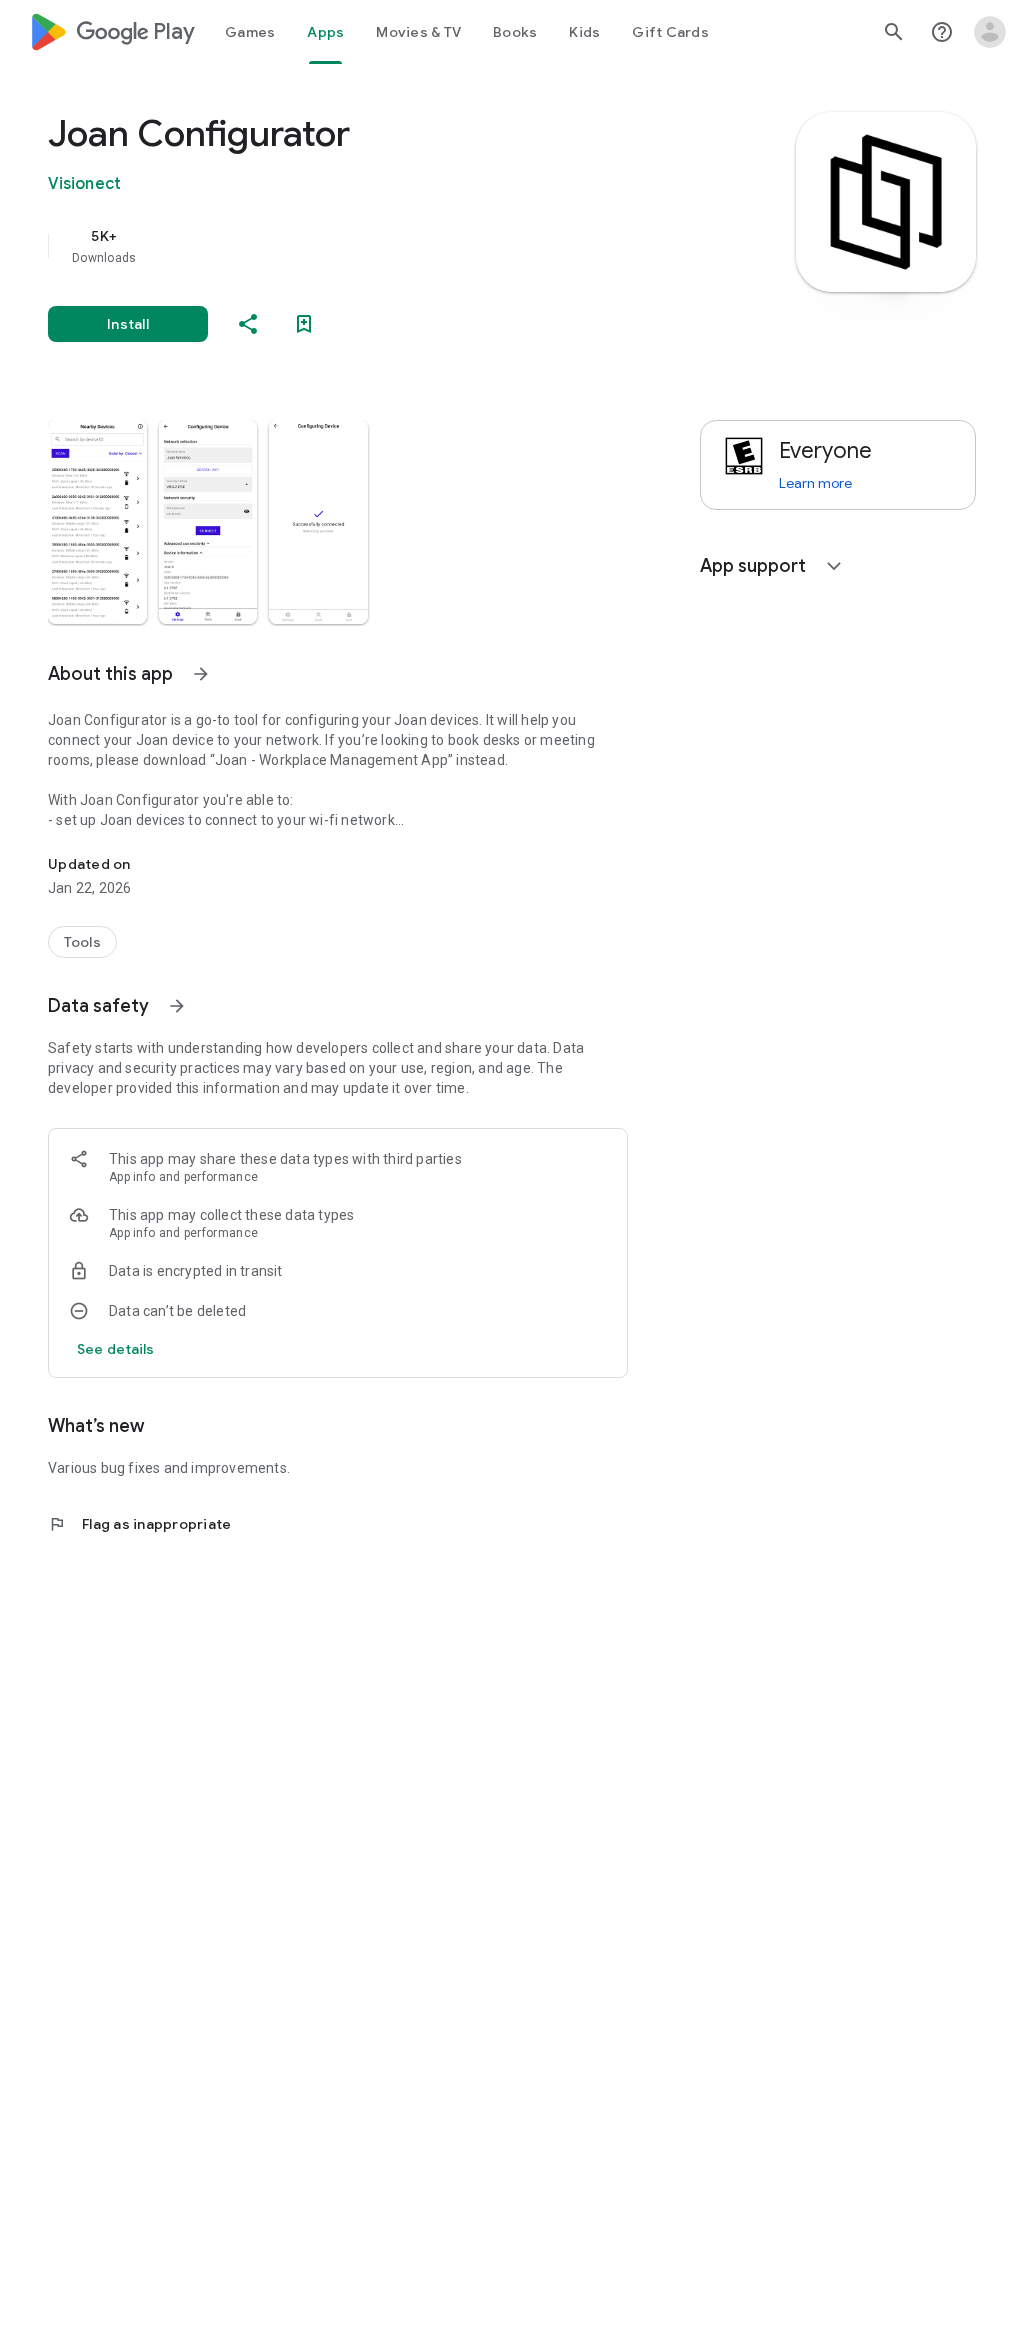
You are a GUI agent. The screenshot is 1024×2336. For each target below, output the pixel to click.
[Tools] (82, 942)
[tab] (250, 32)
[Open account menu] (990, 32)
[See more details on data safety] (116, 1349)
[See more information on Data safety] (177, 1006)
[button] (97, 522)
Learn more (815, 483)
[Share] (248, 324)
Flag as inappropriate (139, 1524)
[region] (366, 246)
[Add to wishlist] (304, 324)
